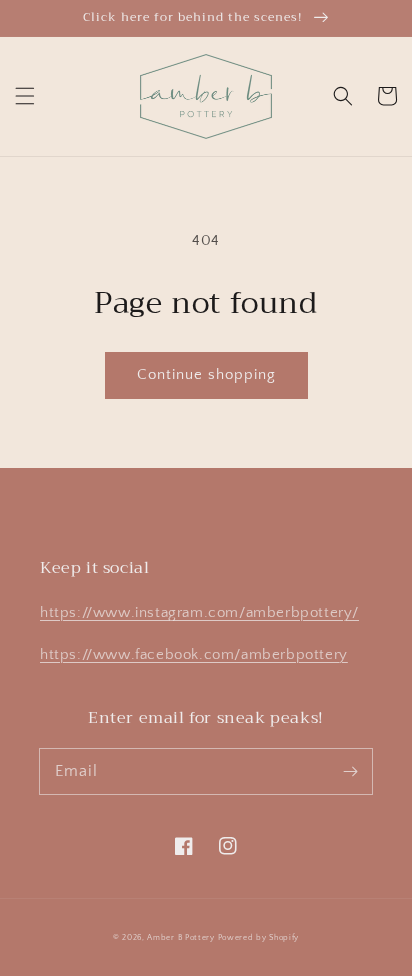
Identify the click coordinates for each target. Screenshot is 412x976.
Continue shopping (206, 374)
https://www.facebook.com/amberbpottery (194, 654)
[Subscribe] (350, 771)
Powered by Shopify (259, 937)
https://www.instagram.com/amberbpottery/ (199, 612)
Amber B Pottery (181, 937)
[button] (25, 96)
